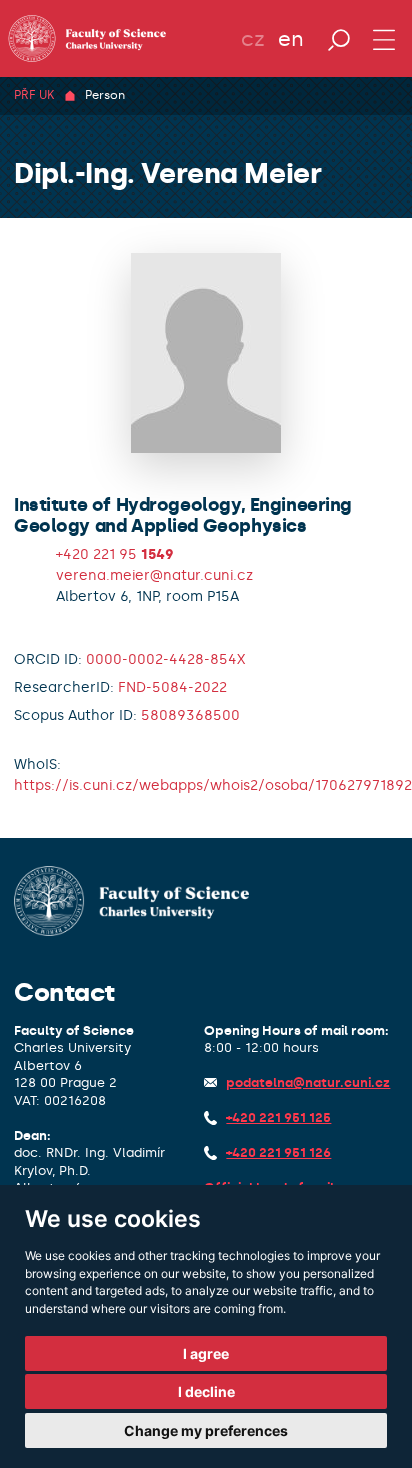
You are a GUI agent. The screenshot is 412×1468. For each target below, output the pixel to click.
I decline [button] (206, 1391)
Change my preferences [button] (206, 1430)
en (291, 39)
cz (253, 39)
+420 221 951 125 (278, 1117)
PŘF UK (34, 95)
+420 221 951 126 (278, 1152)
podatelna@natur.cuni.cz (308, 1082)
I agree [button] (206, 1353)
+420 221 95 (115, 554)
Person (105, 95)
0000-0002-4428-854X (165, 659)
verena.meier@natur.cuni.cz (154, 575)
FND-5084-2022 (172, 687)
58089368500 (190, 715)
